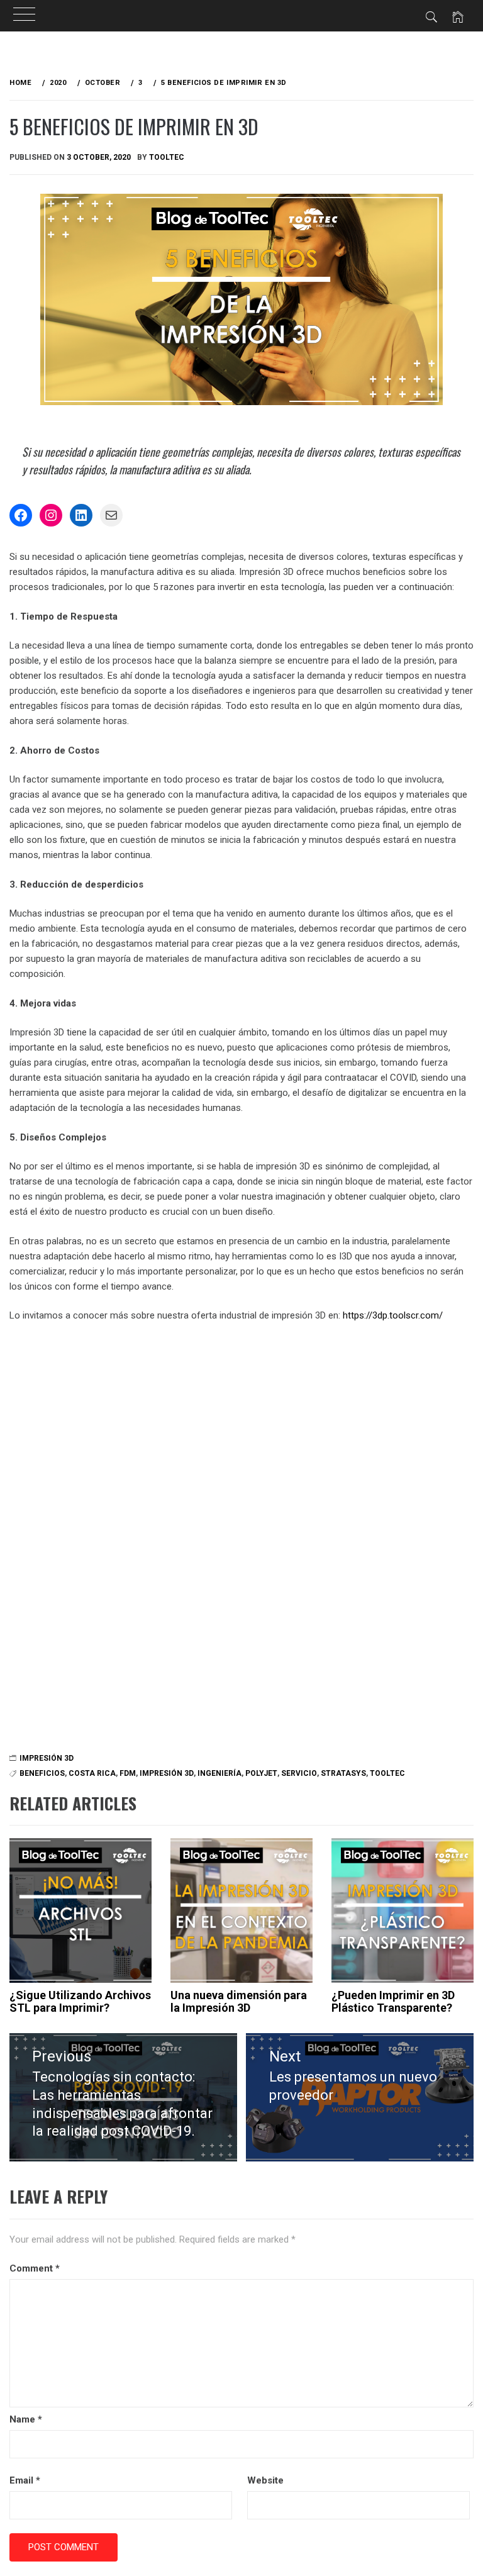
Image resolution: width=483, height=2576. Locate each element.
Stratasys (343, 1773)
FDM (128, 1773)
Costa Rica (92, 1773)
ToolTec (167, 157)
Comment (35, 2268)
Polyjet (261, 1773)
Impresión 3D (47, 1758)
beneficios (42, 1773)
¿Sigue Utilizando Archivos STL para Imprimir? (80, 2001)
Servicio (299, 1773)
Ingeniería (219, 1773)
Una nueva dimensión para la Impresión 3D (239, 2001)
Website (265, 2480)
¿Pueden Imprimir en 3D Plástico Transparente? (393, 2001)
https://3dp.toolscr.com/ (393, 1315)
